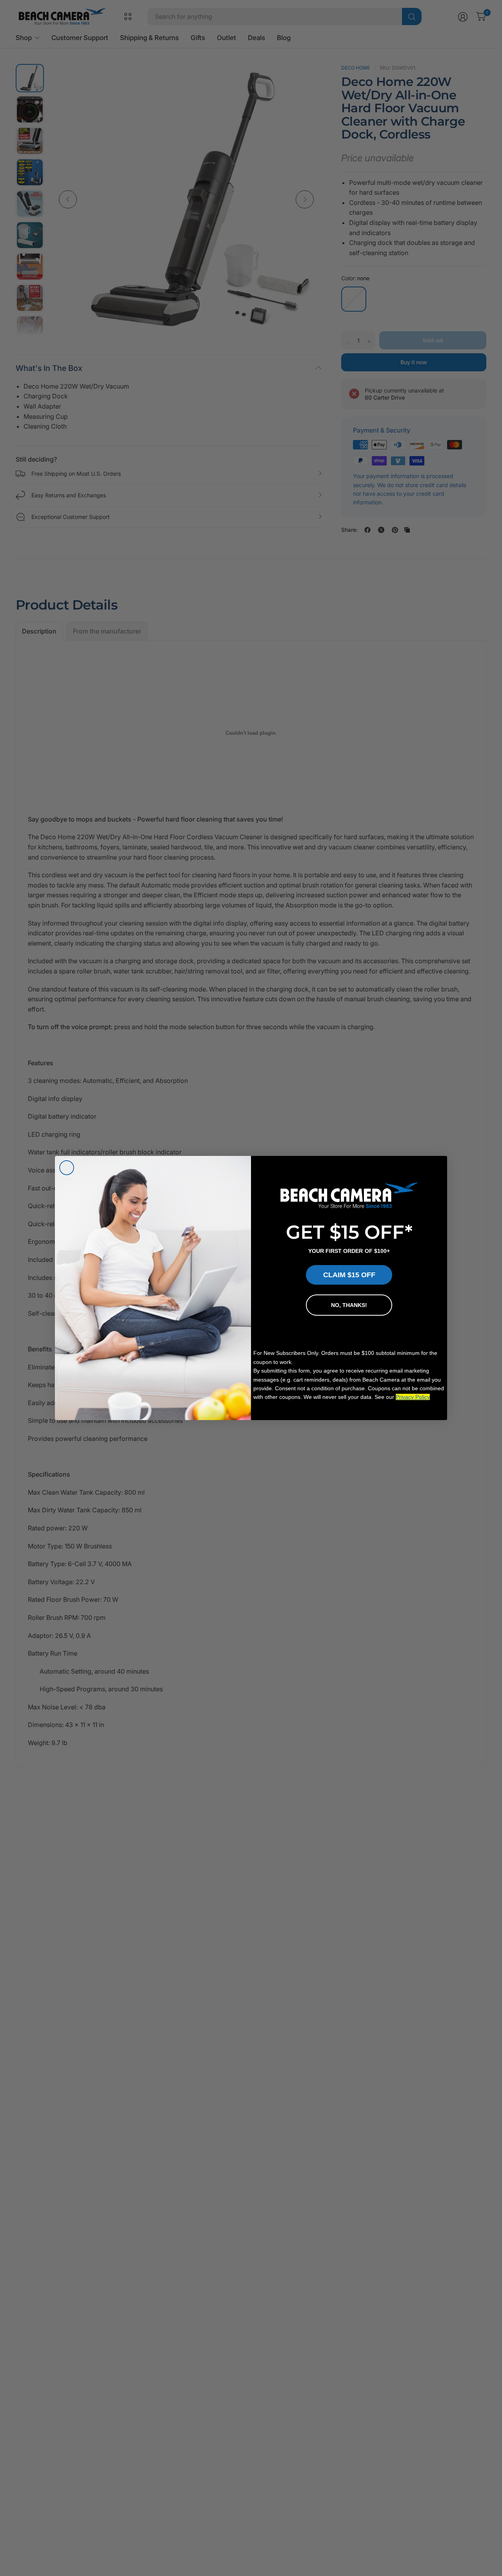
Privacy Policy (413, 1397)
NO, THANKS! (349, 1305)
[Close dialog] (67, 1168)
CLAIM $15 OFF (349, 1275)
